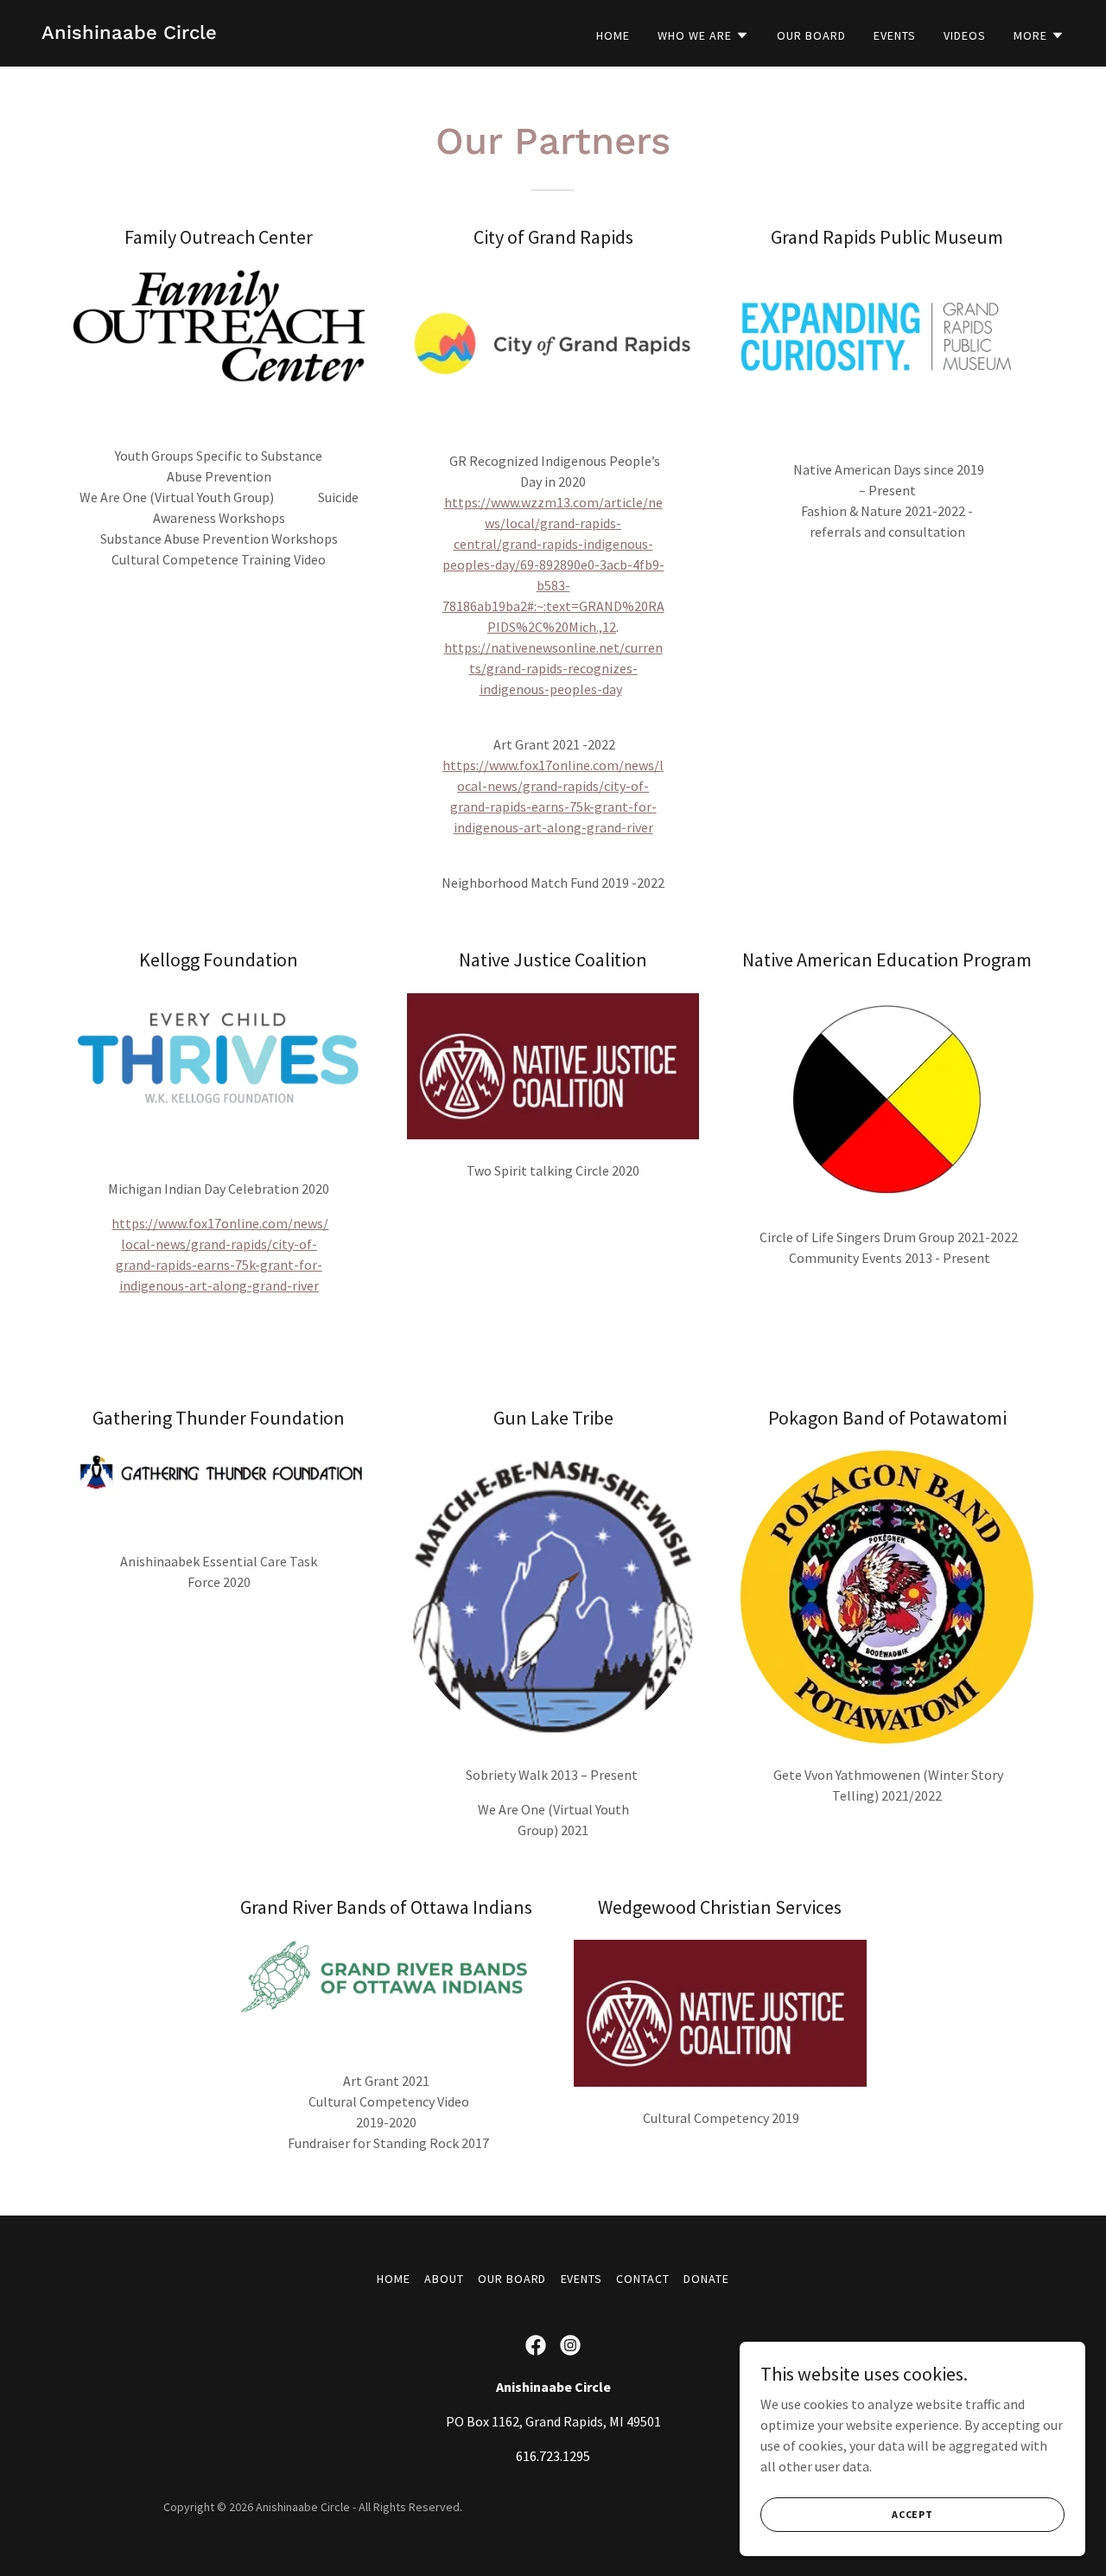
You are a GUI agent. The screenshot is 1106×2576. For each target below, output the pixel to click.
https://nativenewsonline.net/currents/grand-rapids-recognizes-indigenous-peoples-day (553, 668)
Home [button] (394, 2279)
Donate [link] (706, 2279)
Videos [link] (965, 35)
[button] (703, 35)
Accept (912, 2514)
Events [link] (895, 35)
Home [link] (613, 35)
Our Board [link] (811, 35)
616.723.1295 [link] (553, 2456)
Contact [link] (643, 2279)
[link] (129, 34)
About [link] (444, 2279)
